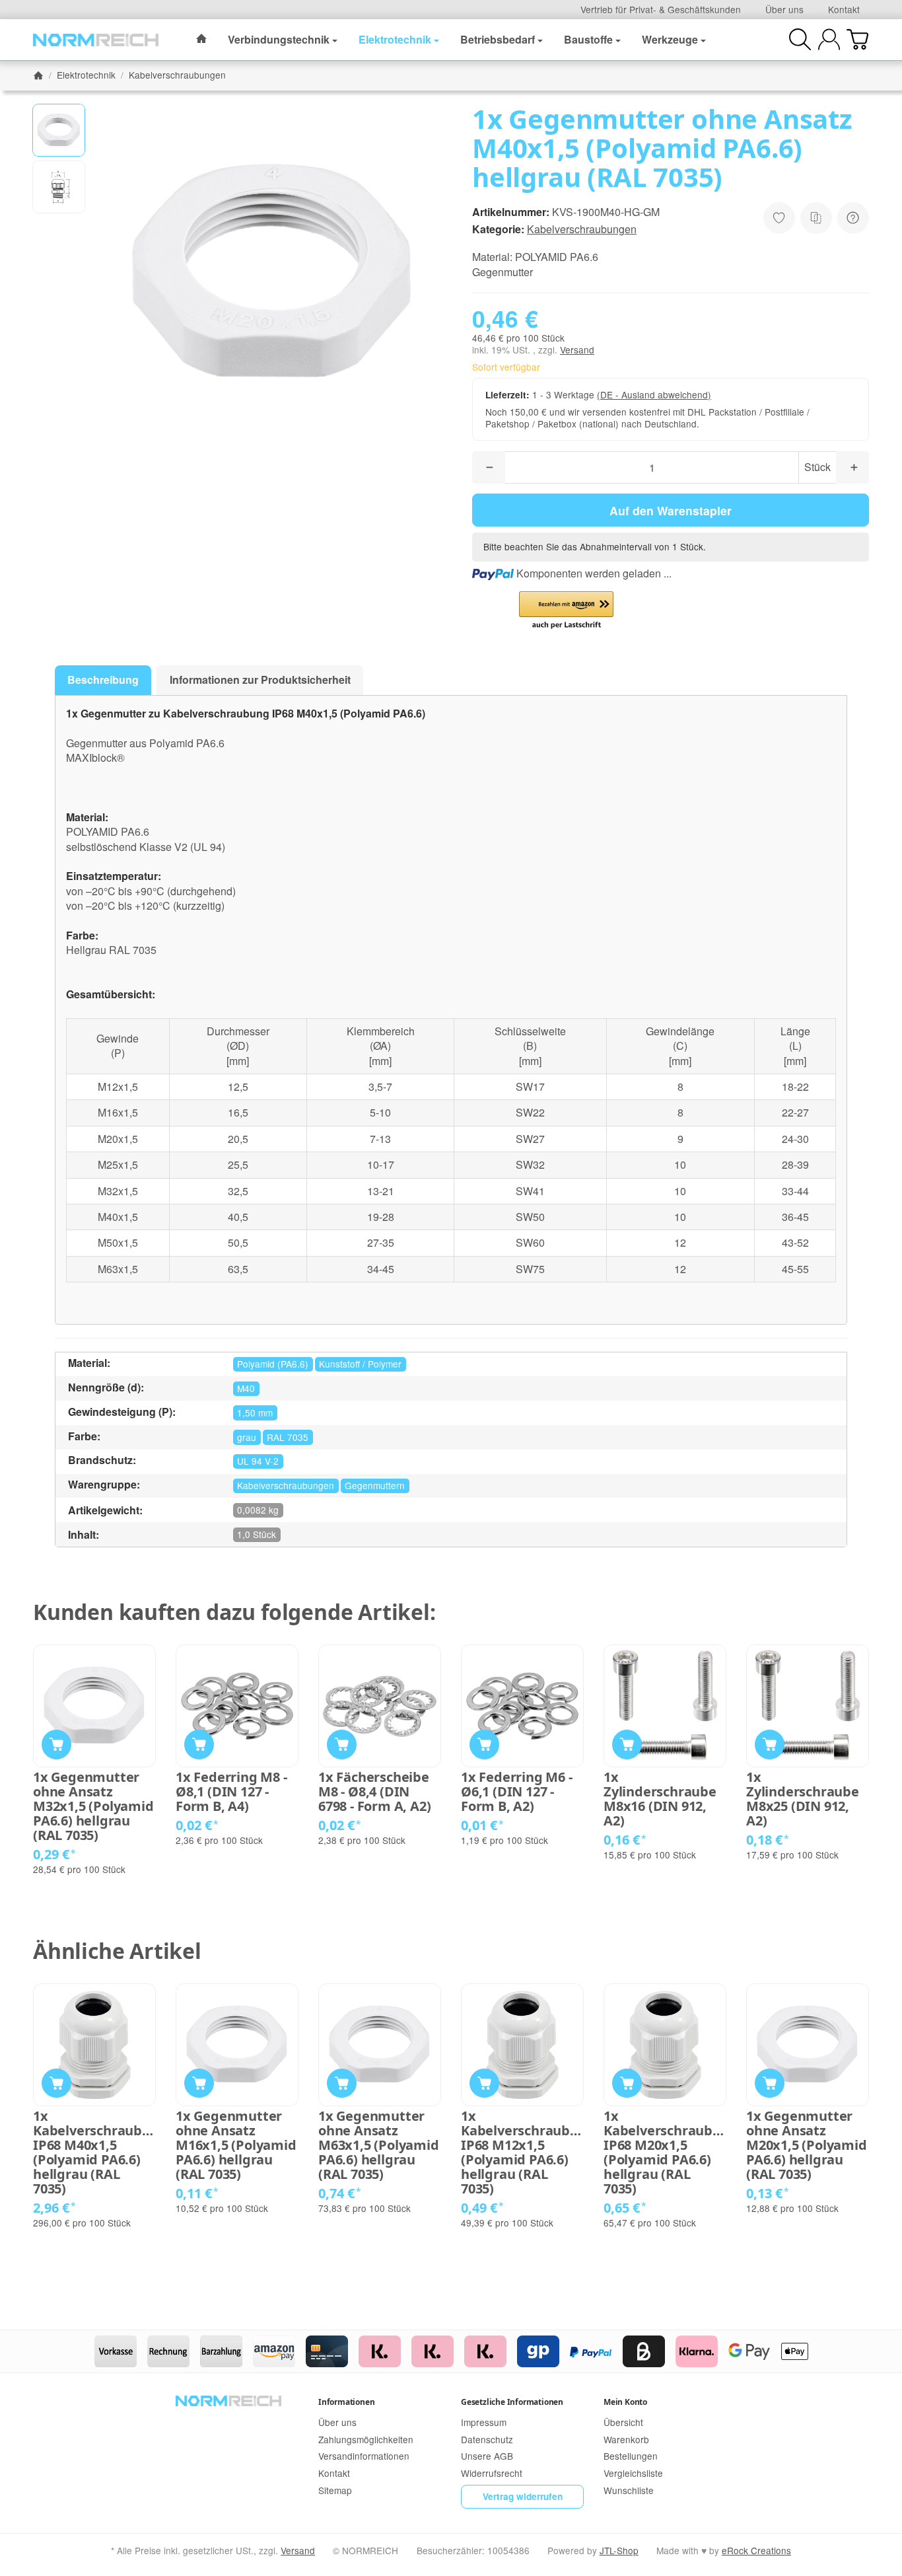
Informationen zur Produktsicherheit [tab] (260, 680)
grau (247, 1437)
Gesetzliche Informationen (512, 2402)
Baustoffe (588, 39)
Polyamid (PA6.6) (273, 1364)
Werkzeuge (670, 39)
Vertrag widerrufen (523, 2496)
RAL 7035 (288, 1437)
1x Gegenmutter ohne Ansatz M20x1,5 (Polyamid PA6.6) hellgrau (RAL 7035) (807, 2145)
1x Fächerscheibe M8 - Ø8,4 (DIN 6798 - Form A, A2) (374, 1792)
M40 (246, 1388)
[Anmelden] (829, 39)
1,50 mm (255, 1413)
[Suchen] (800, 39)
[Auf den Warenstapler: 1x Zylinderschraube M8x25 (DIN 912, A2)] (770, 1745)
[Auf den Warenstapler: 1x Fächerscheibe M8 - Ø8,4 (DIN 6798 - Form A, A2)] (342, 1745)
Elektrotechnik (395, 39)
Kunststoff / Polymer (360, 1364)
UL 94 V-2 (258, 1461)
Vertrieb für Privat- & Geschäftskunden (661, 9)
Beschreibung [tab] (103, 680)
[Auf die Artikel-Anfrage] (779, 218)
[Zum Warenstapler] (857, 39)
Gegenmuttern (375, 1485)
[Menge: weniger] (489, 467)
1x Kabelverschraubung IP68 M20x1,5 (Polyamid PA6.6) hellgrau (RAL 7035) (665, 2153)
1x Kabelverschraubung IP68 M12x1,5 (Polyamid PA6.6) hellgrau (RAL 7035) (522, 2153)
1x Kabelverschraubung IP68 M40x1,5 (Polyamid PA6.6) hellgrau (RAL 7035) (94, 2153)
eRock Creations (756, 2550)
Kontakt (844, 9)
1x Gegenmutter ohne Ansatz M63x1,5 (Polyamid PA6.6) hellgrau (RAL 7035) (379, 2145)
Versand (577, 350)
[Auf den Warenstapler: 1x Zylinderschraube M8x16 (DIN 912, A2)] (627, 1745)
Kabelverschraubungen (582, 229)
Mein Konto (625, 2402)
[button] (59, 130)
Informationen (346, 2402)
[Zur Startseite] (96, 40)
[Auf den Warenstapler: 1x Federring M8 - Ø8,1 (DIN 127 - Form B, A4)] (199, 1745)
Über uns (784, 9)
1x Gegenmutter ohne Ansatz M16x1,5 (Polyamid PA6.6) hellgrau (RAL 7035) (236, 2145)
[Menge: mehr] (852, 467)
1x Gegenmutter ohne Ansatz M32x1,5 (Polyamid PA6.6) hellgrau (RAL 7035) (93, 1806)
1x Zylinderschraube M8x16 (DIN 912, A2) (660, 1799)
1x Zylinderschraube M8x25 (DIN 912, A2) (803, 1799)
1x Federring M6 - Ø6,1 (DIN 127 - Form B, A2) (517, 1792)
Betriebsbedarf (498, 39)
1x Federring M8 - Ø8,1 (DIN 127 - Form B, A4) (231, 1792)
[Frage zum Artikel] (853, 218)
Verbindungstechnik (279, 39)
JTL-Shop (619, 2550)
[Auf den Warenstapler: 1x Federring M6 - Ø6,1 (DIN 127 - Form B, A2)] (484, 1745)
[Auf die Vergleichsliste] (816, 218)
